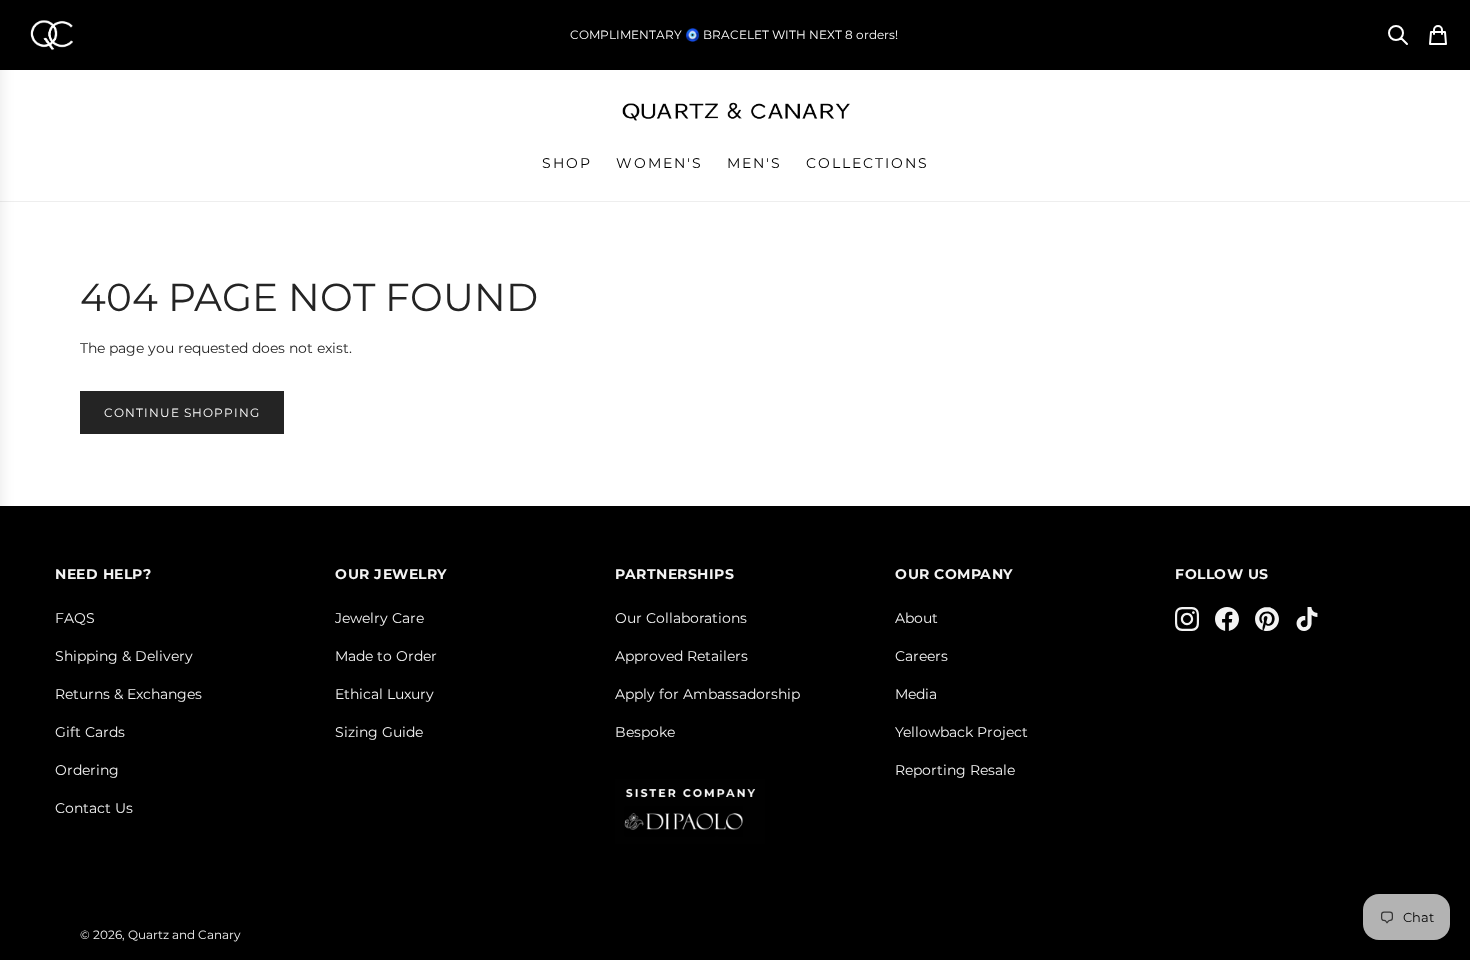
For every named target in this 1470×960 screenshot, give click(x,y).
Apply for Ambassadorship (707, 694)
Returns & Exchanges (128, 694)
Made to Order (386, 656)
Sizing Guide (379, 732)
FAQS (75, 618)
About (916, 618)
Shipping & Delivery (124, 656)
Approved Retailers (681, 656)
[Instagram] (1187, 619)
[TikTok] (1307, 619)
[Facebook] (1227, 619)
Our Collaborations (681, 618)
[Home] (51, 35)
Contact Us (94, 808)
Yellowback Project (961, 732)
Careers (921, 656)
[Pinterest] (1267, 619)
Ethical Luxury (384, 694)
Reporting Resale (955, 770)
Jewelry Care (379, 618)
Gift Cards (90, 732)
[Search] (1398, 35)
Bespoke (645, 732)
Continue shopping (182, 412)
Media (916, 694)
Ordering (87, 770)
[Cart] (1438, 35)
